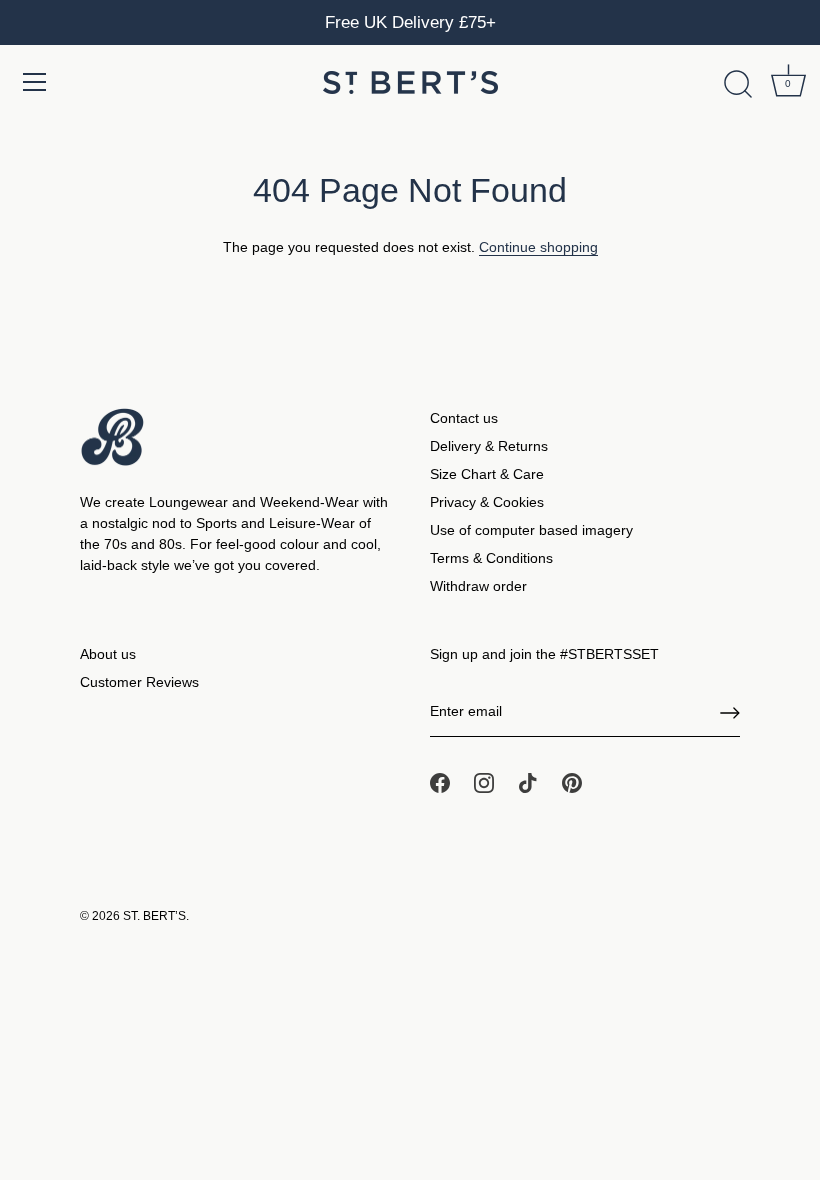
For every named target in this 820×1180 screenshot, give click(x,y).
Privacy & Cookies (487, 502)
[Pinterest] (572, 782)
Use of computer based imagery (531, 530)
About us (108, 654)
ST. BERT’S (154, 916)
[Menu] (35, 82)
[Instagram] (484, 782)
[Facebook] (440, 782)
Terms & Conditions (491, 558)
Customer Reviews (139, 682)
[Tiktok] (528, 782)
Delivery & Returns (489, 446)
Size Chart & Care (487, 474)
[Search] (738, 85)
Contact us (464, 418)
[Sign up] (730, 713)
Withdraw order (478, 586)
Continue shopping (538, 247)
